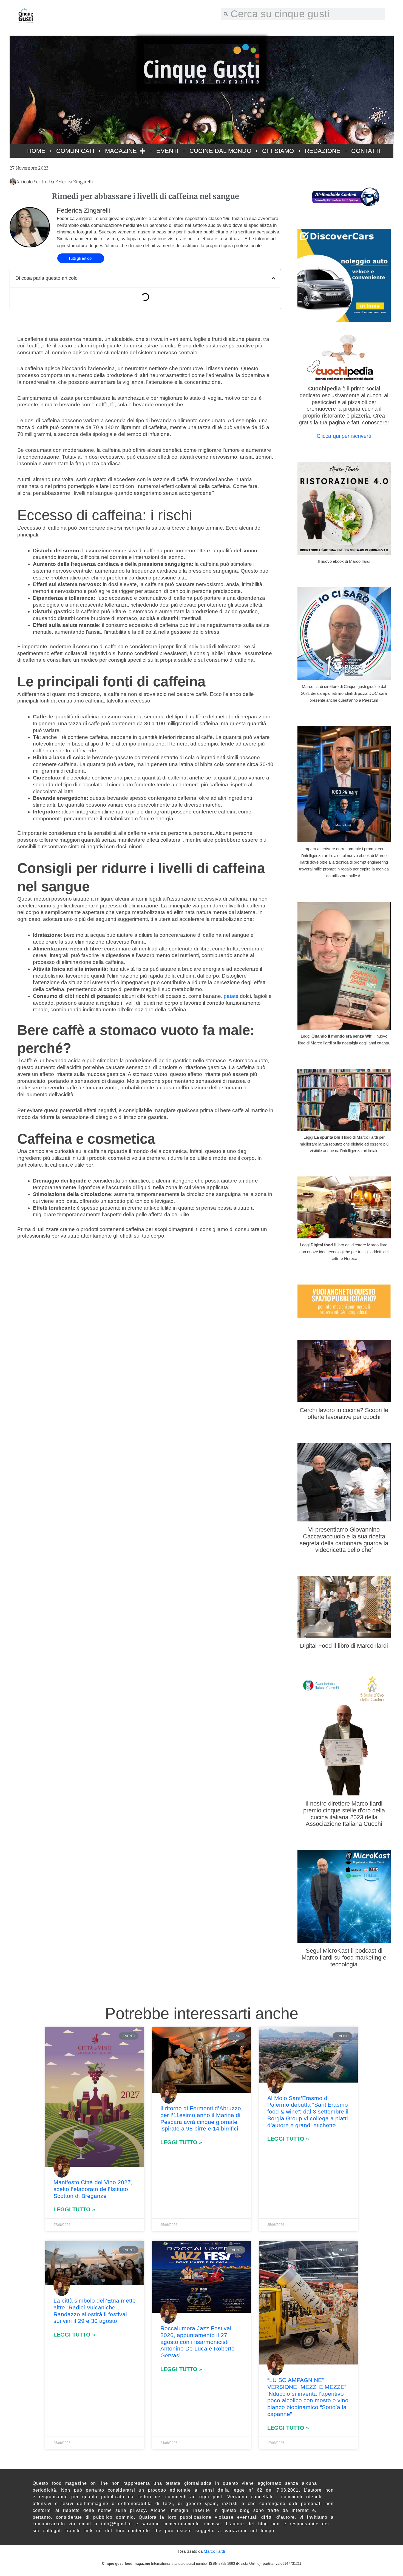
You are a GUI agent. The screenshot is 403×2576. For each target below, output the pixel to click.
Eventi (167, 151)
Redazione (323, 151)
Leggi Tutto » (74, 2209)
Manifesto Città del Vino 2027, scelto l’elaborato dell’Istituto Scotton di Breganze (93, 2189)
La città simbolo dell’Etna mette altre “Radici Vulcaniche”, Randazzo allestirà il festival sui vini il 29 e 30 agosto (95, 2311)
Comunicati (75, 151)
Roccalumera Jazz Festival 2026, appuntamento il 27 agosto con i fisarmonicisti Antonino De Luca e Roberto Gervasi (198, 2342)
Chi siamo (278, 151)
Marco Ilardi (214, 2551)
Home (36, 151)
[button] (273, 278)
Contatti (366, 151)
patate (231, 996)
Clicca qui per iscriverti (344, 436)
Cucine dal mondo (220, 151)
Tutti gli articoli (81, 258)
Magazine (121, 151)
